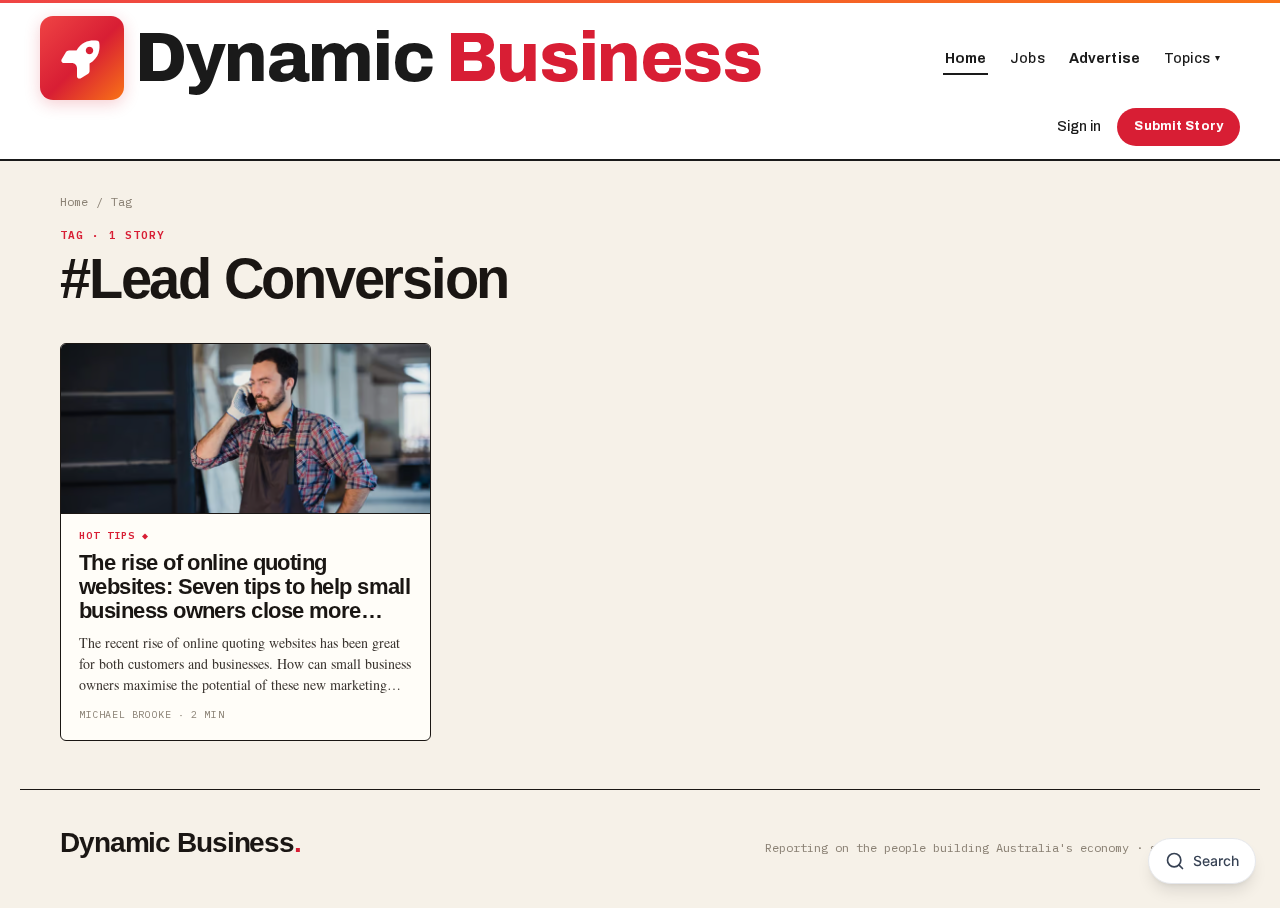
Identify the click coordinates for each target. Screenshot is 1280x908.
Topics (1192, 58)
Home (966, 58)
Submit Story (1178, 126)
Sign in (1079, 126)
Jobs (1027, 58)
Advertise (1104, 58)
